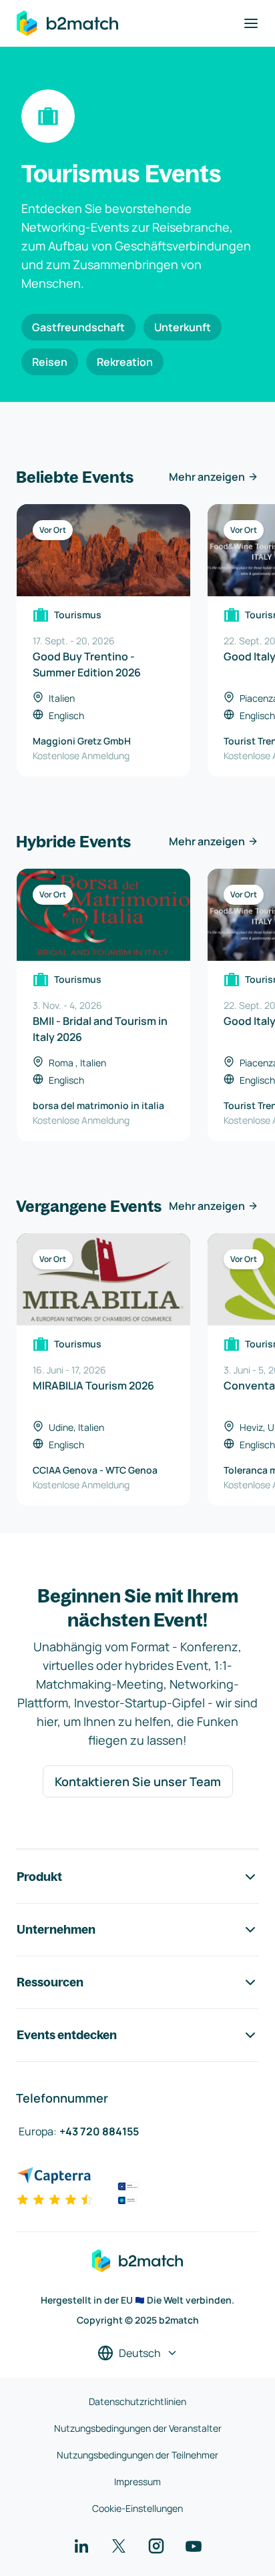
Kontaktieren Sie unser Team (138, 1781)
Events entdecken (67, 2035)
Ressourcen (50, 1982)
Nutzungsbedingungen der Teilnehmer (137, 2455)
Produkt (39, 1877)
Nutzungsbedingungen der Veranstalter (138, 2428)
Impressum (137, 2482)
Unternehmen (56, 1929)
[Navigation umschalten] (251, 23)
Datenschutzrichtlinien (137, 2401)
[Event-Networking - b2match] (67, 23)
